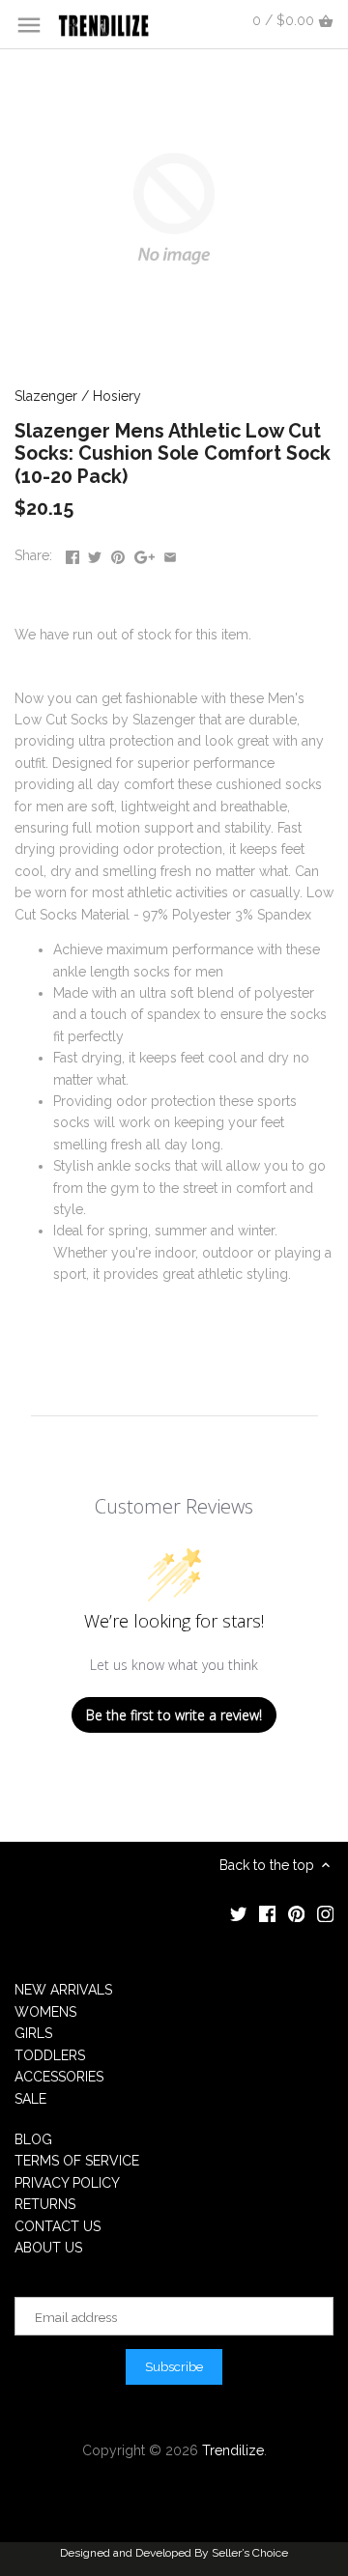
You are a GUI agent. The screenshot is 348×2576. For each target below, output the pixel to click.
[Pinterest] (297, 1913)
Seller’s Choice (250, 2553)
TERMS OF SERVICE (77, 2161)
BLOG (33, 2139)
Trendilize (233, 2450)
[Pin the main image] (118, 553)
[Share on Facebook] (72, 553)
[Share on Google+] (145, 553)
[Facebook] (268, 1913)
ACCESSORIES (59, 2077)
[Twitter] (239, 1913)
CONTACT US (58, 2226)
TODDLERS (50, 2055)
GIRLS (33, 2033)
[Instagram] (326, 1913)
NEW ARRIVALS (63, 1990)
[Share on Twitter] (95, 553)
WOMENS (45, 2012)
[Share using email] (170, 553)
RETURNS (45, 2204)
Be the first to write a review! (174, 1715)
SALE (30, 2099)
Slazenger (46, 396)
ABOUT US (48, 2248)
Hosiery (117, 396)
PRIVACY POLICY (67, 2183)
